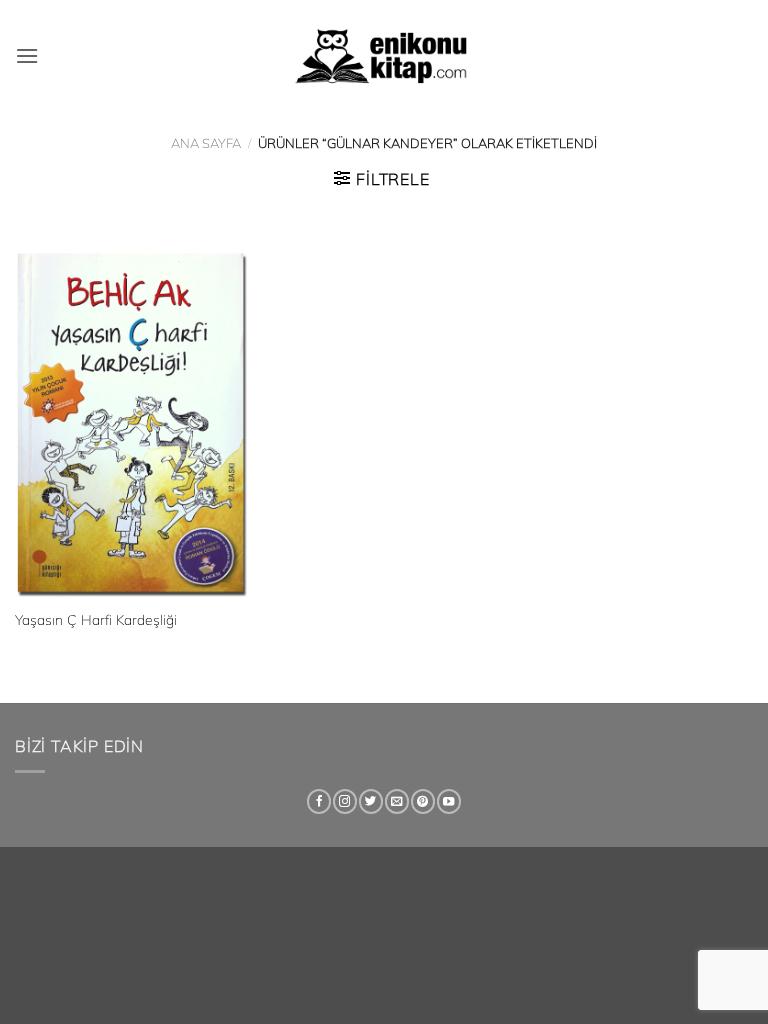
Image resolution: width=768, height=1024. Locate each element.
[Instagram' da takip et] (345, 801)
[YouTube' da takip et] (449, 801)
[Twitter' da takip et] (371, 801)
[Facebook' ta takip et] (319, 801)
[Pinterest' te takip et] (423, 801)
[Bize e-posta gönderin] (397, 801)
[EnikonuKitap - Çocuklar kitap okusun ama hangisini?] (384, 55)
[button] (27, 55)
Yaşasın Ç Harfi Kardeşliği (96, 620)
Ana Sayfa (206, 143)
